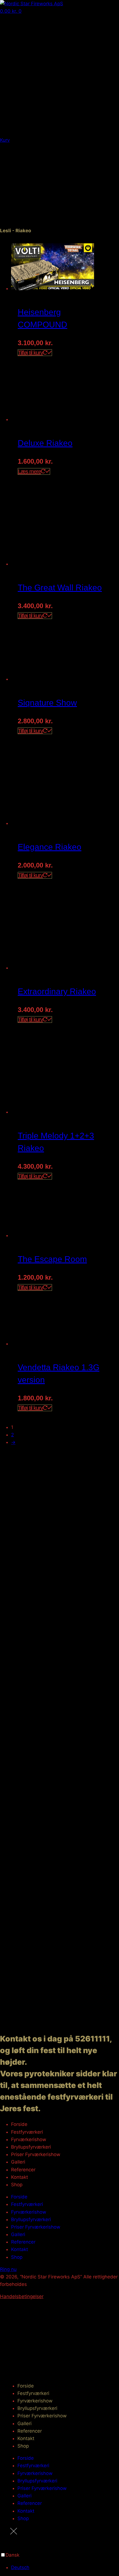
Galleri (18, 2162)
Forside (19, 2124)
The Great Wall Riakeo (60, 588)
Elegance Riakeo (50, 847)
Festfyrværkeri (27, 2132)
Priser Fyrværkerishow (36, 2154)
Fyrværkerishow (29, 2139)
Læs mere (29, 471)
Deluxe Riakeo (45, 443)
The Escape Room (52, 1259)
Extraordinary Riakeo (57, 991)
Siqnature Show (47, 703)
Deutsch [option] (20, 2567)
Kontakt (20, 2177)
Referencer (23, 2170)
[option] (65, 2568)
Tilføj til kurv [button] (30, 353)
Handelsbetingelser (22, 2296)
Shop (17, 2185)
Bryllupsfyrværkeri (31, 2147)
